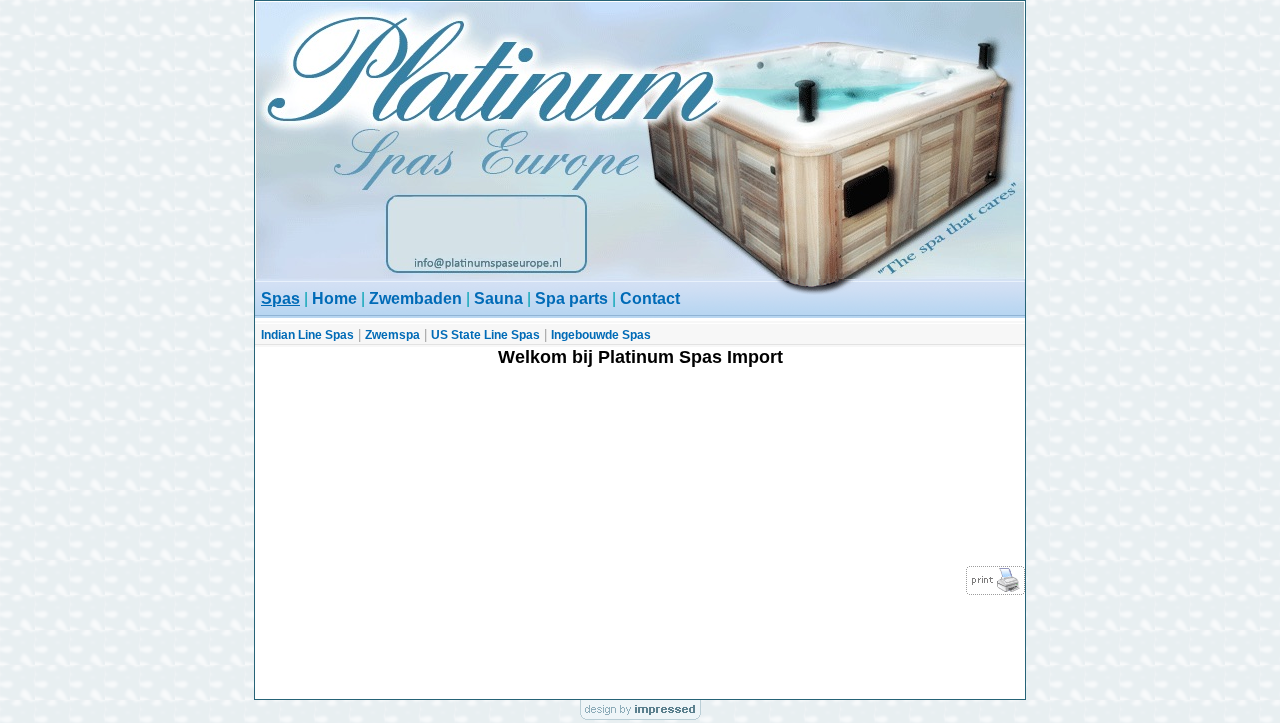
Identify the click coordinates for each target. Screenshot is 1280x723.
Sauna (498, 298)
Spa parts (571, 298)
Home (334, 298)
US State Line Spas (485, 335)
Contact (650, 298)
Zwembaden (415, 298)
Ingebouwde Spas (601, 335)
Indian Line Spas (307, 335)
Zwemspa (392, 335)
